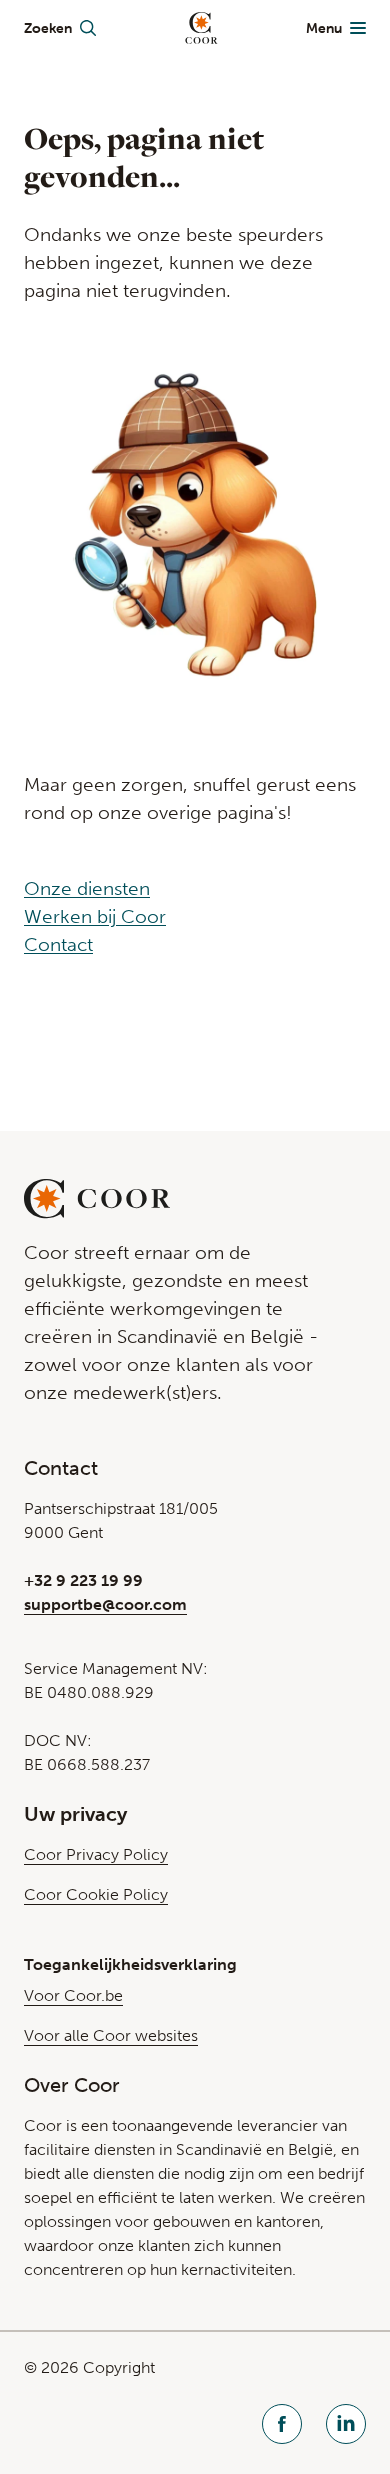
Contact (58, 944)
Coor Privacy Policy (96, 1854)
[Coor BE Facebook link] (282, 2427)
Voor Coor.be (73, 1995)
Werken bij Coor (95, 916)
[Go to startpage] (201, 28)
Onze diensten (87, 888)
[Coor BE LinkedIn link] (346, 2427)
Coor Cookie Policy (96, 1894)
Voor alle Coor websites (111, 2035)
